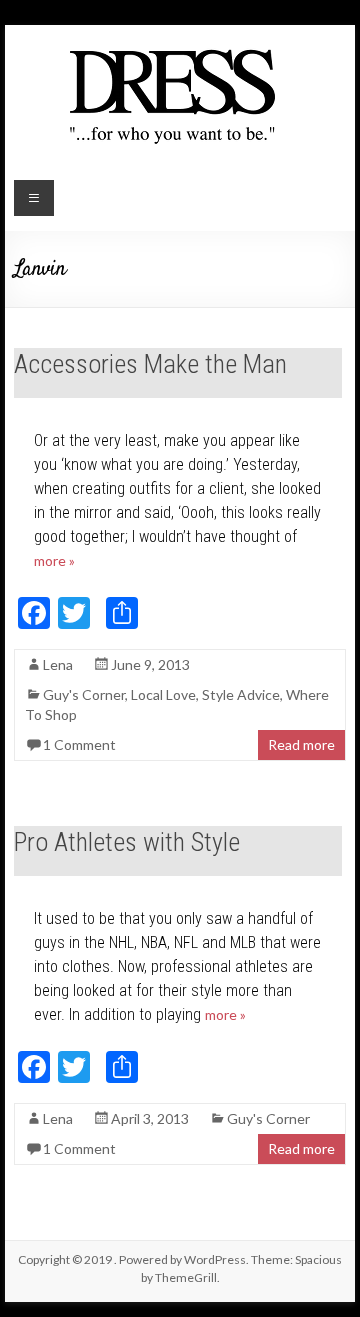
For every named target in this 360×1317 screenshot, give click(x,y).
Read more (301, 744)
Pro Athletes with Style (127, 842)
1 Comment (79, 744)
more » (54, 560)
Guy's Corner (84, 694)
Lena (58, 664)
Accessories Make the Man (150, 364)
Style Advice (241, 694)
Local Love (163, 694)
